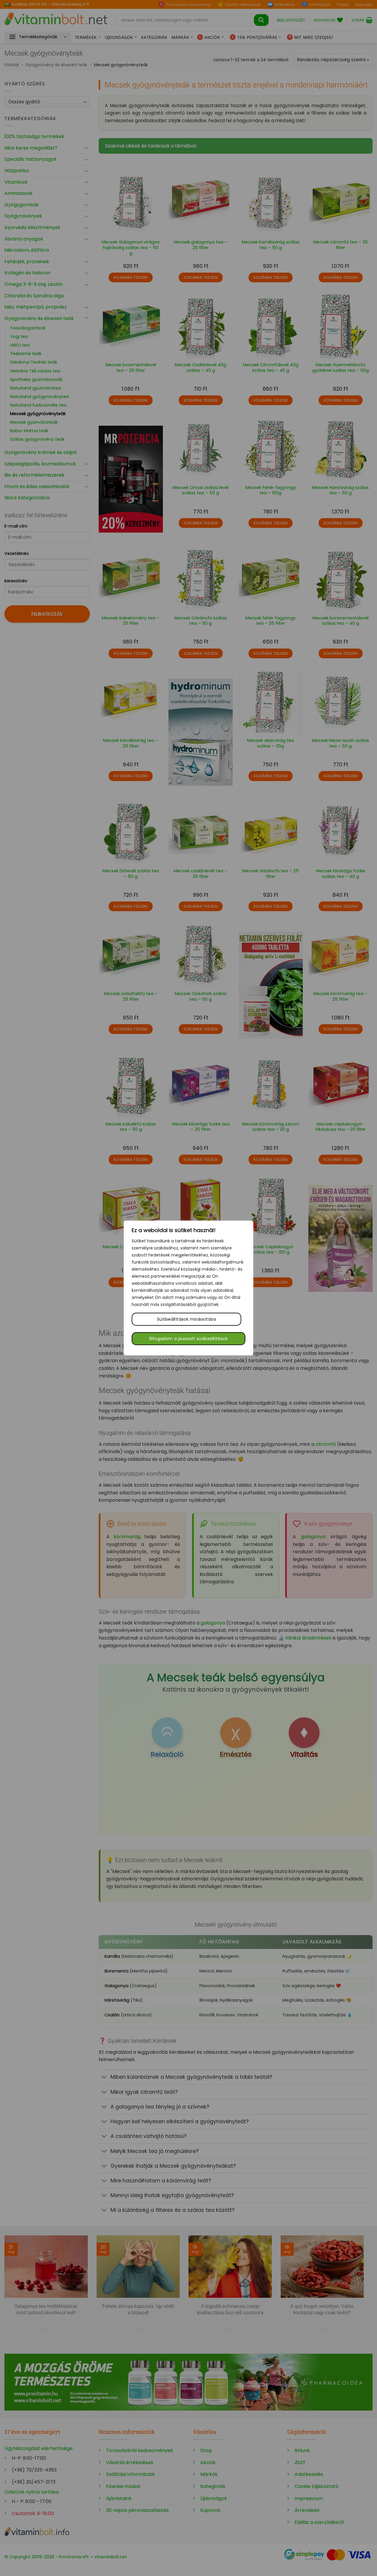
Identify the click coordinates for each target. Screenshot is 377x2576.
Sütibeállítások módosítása (186, 1319)
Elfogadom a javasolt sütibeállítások (188, 1339)
